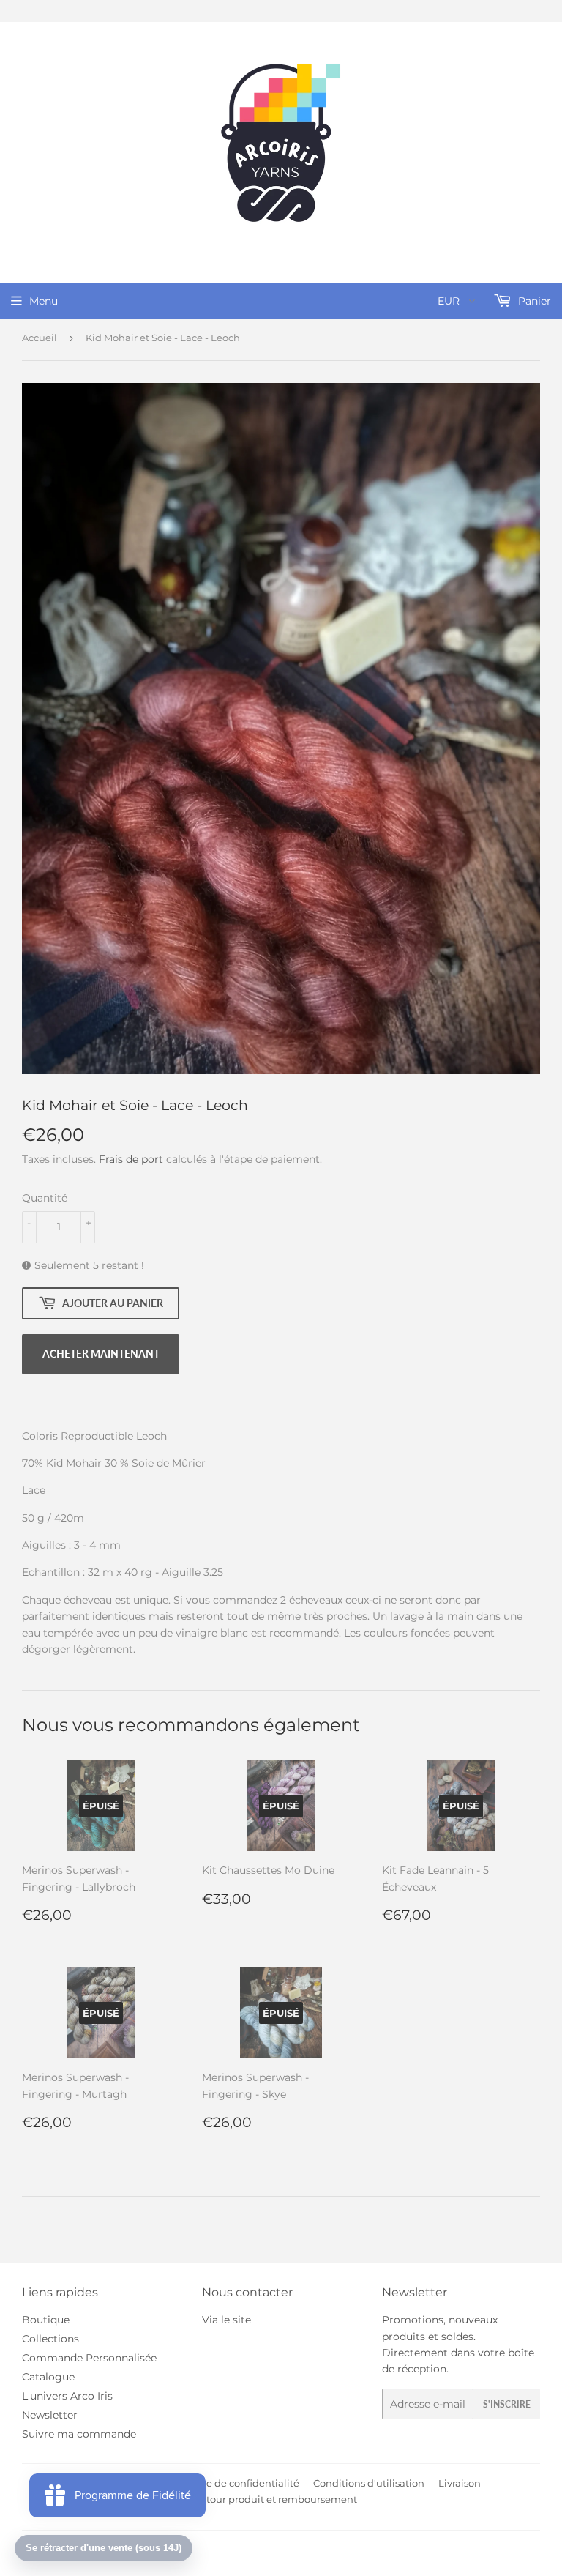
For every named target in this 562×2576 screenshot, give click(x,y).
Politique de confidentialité (234, 2483)
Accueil (40, 338)
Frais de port (131, 1159)
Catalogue (48, 2377)
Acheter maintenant (101, 1354)
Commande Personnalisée (89, 2358)
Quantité (45, 1198)
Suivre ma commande (79, 2434)
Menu (44, 301)
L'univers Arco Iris (67, 2396)
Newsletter (50, 2415)
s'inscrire (507, 2404)
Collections (50, 2339)
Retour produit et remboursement (276, 2499)
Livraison (460, 2483)
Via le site (226, 2320)
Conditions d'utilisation (369, 2483)
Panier (533, 301)
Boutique (46, 2320)
